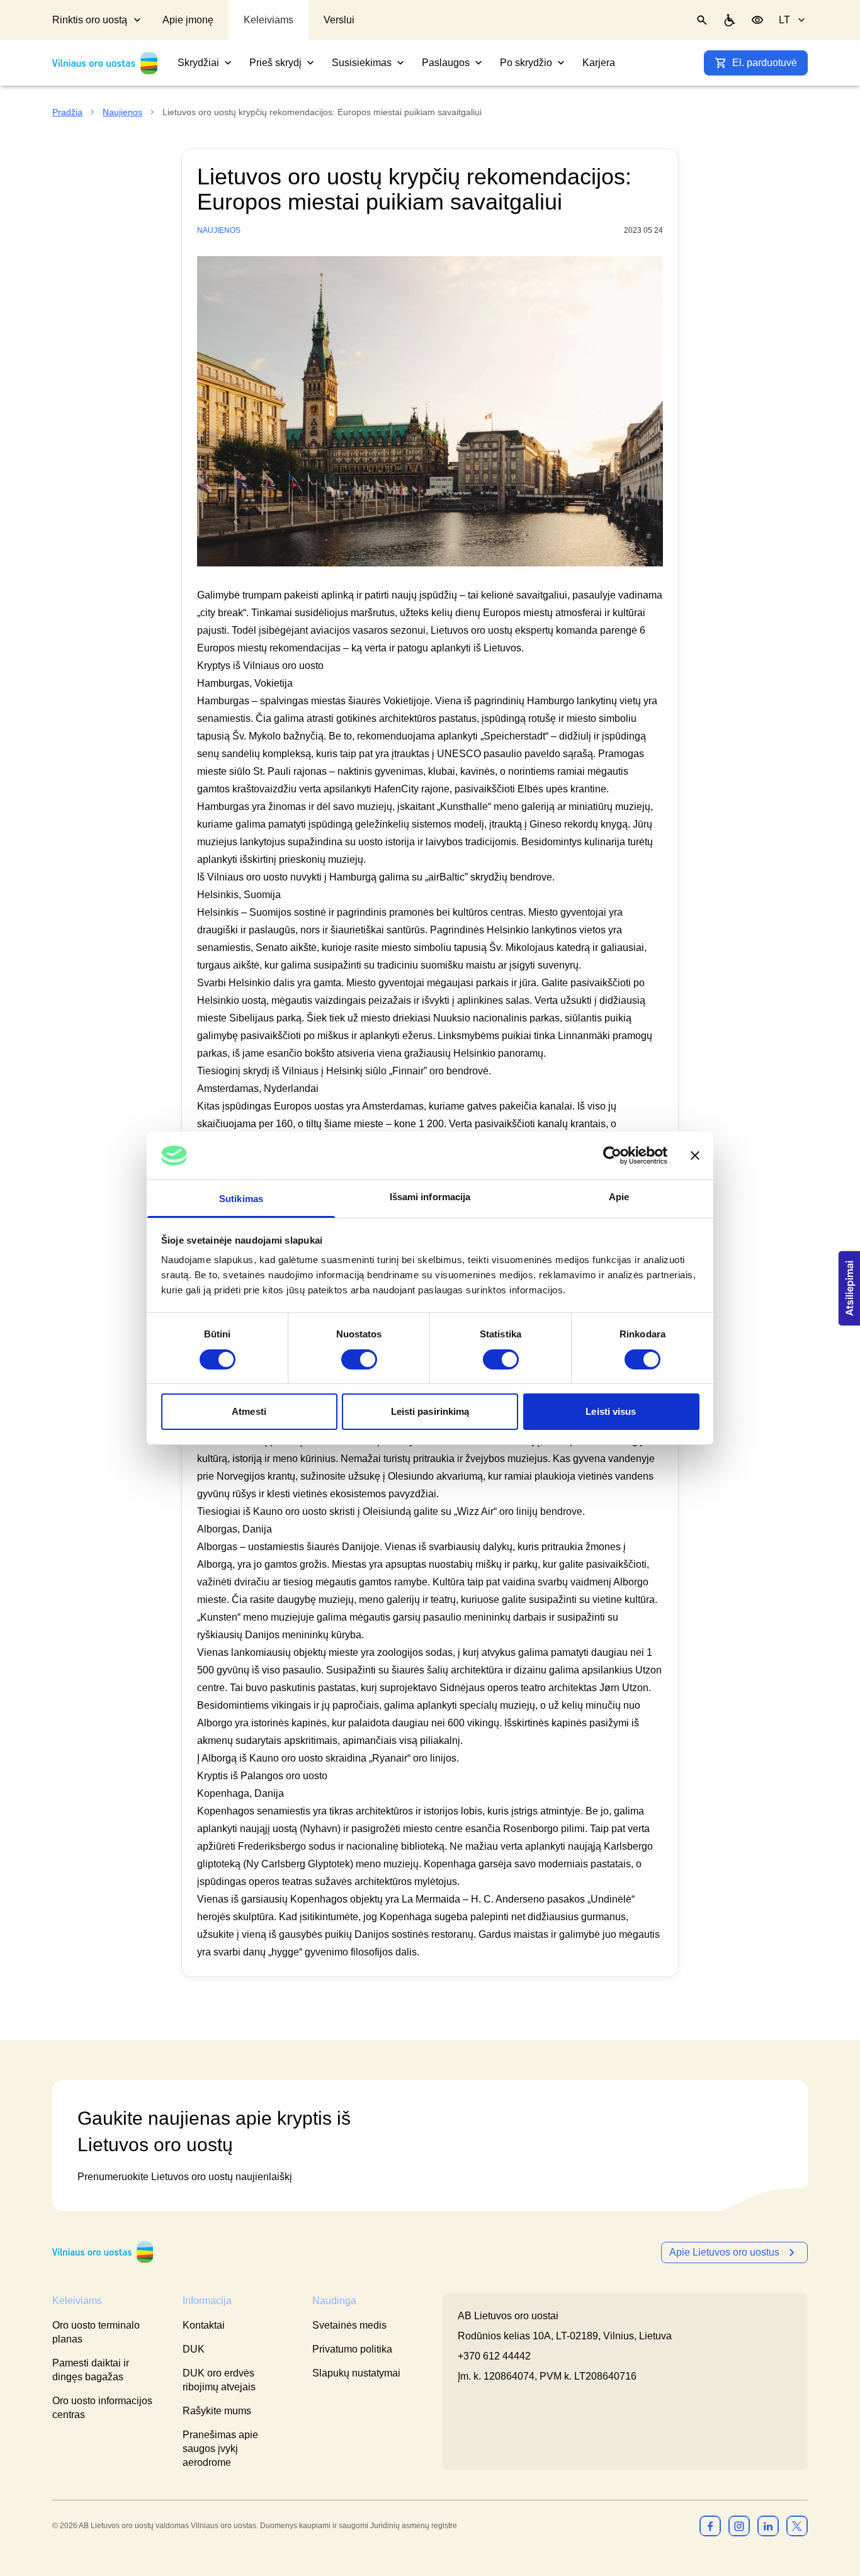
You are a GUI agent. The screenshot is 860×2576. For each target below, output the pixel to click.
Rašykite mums (217, 2411)
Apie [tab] (619, 1197)
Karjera (599, 63)
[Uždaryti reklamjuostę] (695, 1156)
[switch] (359, 1359)
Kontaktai (204, 2325)
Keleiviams (269, 20)
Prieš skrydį (275, 63)
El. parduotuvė (765, 63)
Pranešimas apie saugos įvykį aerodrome (220, 2449)
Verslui (339, 20)
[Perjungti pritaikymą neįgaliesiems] (757, 20)
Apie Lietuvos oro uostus (724, 2252)
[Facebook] (710, 2526)
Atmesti (249, 1411)
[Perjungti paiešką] (702, 20)
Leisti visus (611, 1411)
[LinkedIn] (768, 2526)
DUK (194, 2349)
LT (784, 20)
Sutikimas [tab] (241, 1199)
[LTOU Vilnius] (103, 2252)
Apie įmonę (188, 20)
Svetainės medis (349, 2325)
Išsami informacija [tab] (430, 1197)
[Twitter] (797, 2526)
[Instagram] (739, 2526)
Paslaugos (446, 63)
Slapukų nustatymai (356, 2373)
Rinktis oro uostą (90, 20)
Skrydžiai (198, 63)
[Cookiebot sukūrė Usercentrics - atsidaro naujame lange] (612, 1156)
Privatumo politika (352, 2349)
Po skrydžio (526, 63)
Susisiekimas (362, 63)
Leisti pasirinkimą (430, 1411)
